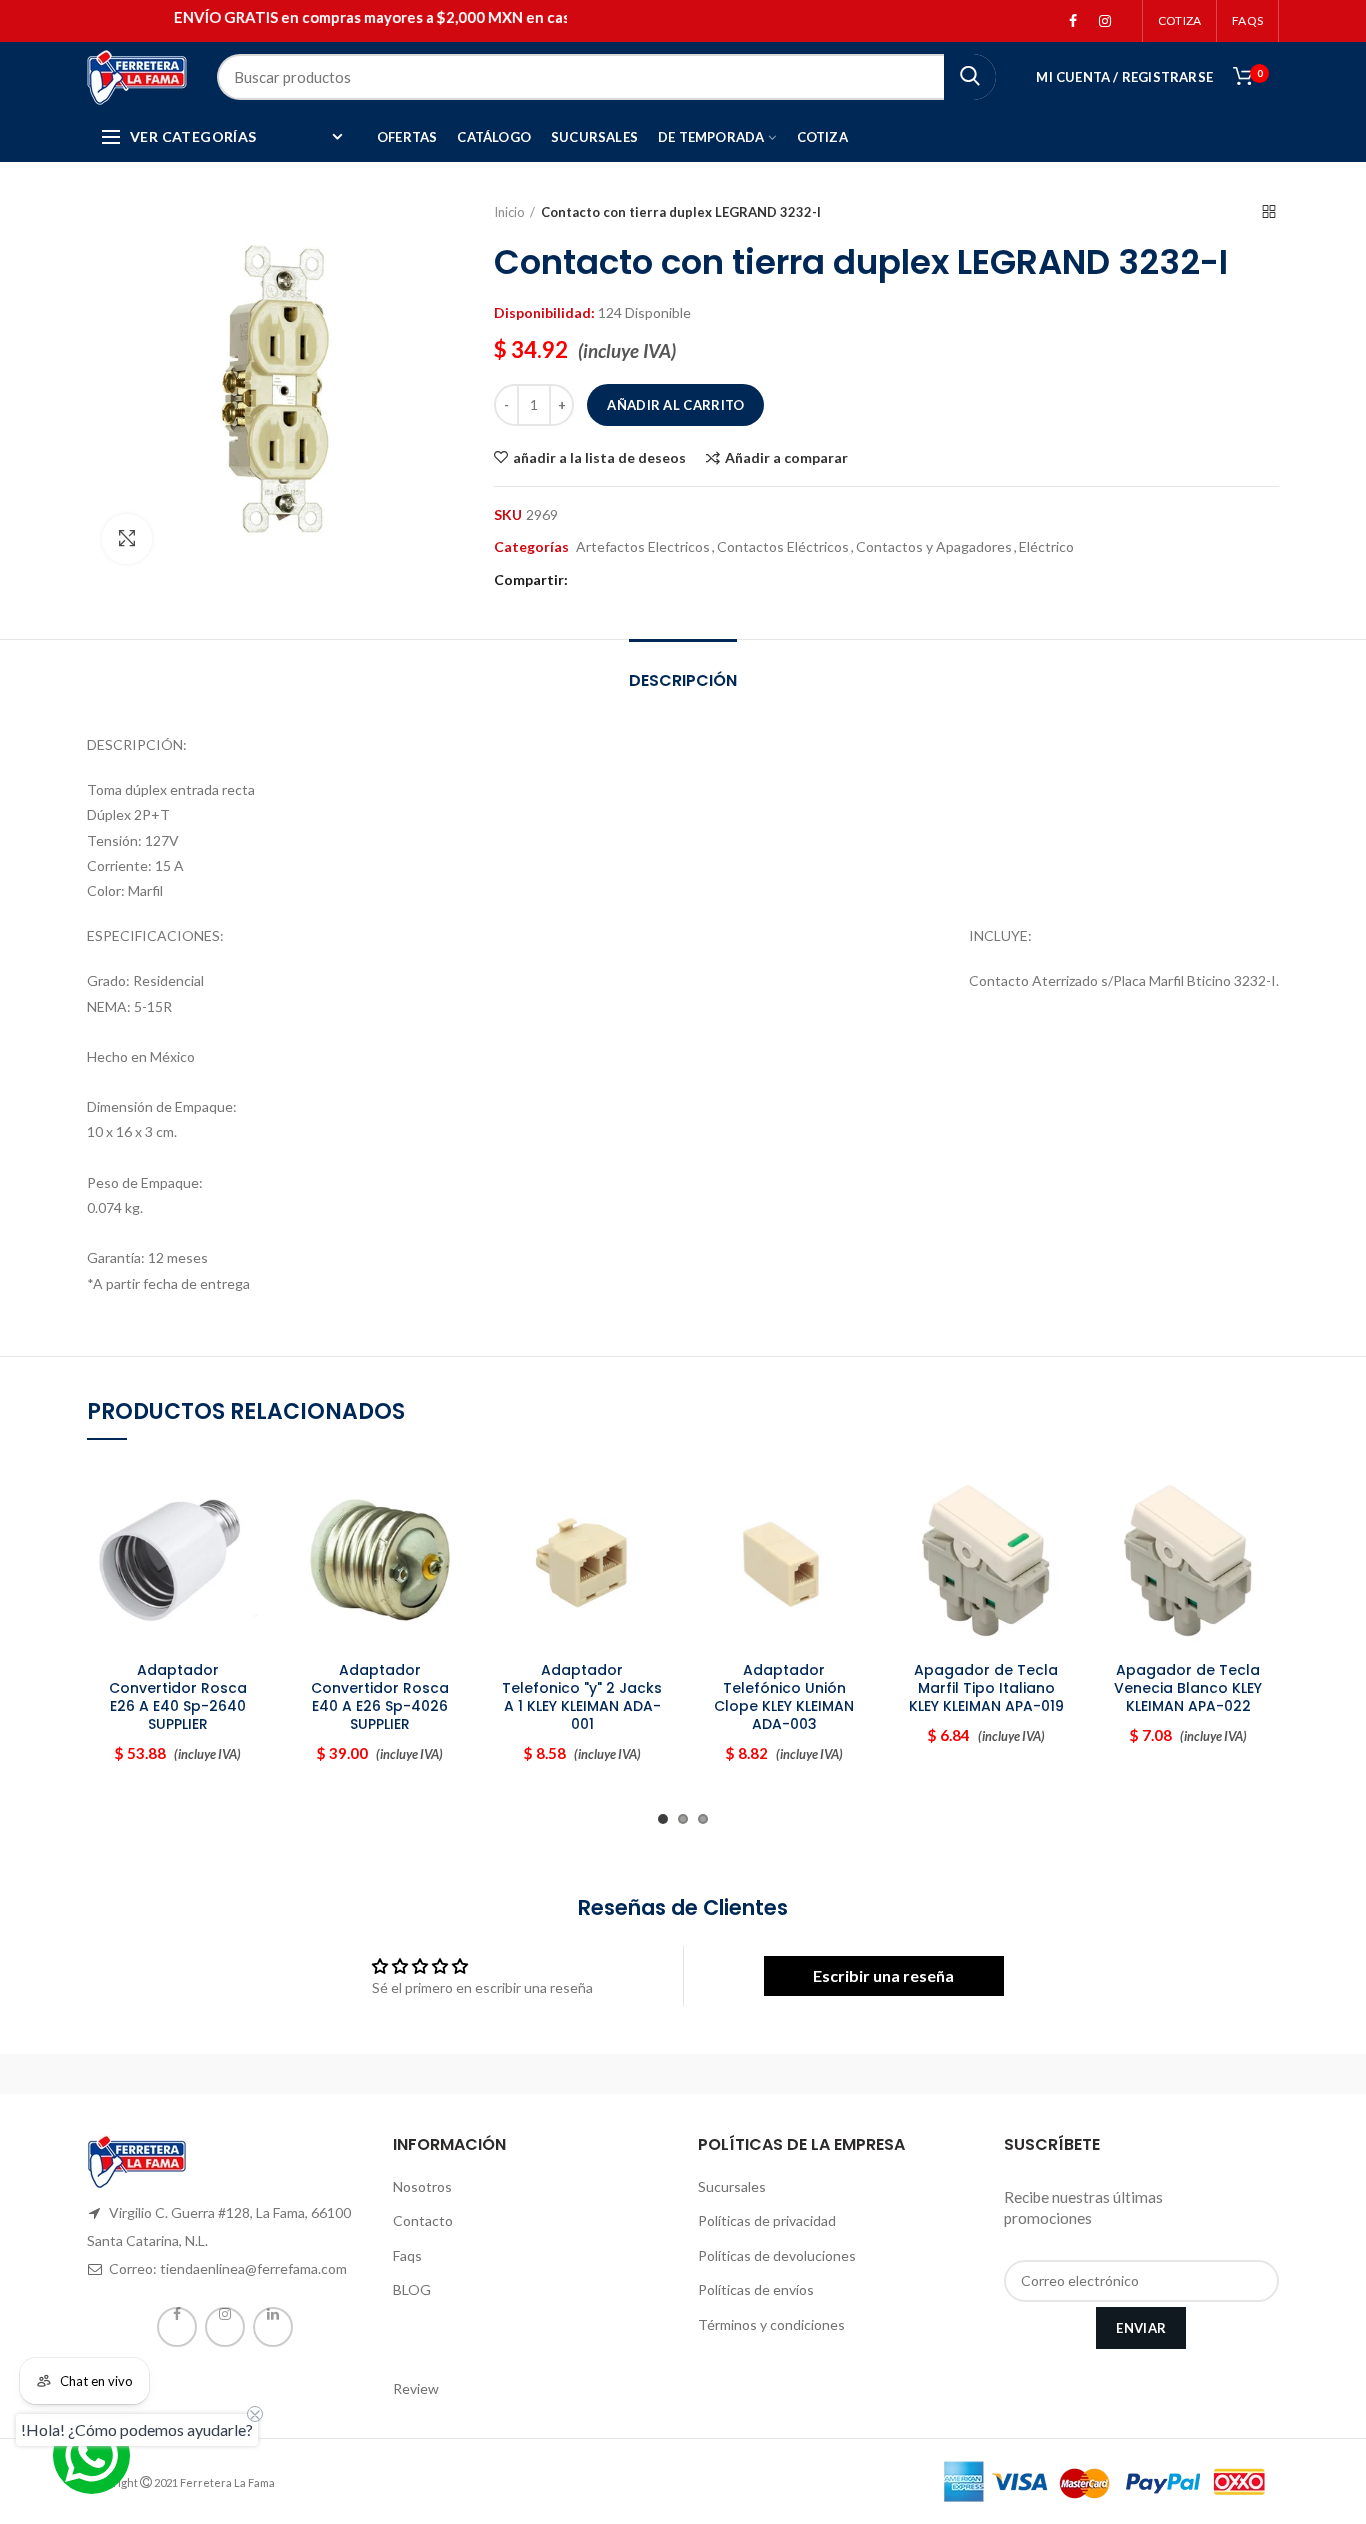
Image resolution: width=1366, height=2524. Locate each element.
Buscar (970, 77)
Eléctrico (1046, 547)
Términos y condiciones (771, 2324)
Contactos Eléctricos (783, 547)
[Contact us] (91, 2455)
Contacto (423, 2220)
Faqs (407, 2255)
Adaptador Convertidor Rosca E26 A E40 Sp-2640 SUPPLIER (178, 1697)
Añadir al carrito (675, 405)
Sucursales (732, 2186)
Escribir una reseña (883, 1975)
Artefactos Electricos (643, 547)
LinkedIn (273, 2327)
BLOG (412, 2289)
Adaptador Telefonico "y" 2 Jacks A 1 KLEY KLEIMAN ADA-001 (582, 1697)
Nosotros (422, 2186)
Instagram (1105, 21)
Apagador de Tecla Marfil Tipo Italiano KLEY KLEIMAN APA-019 (986, 1688)
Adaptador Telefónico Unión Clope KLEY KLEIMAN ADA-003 (784, 1697)
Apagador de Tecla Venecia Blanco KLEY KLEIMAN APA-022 (1188, 1688)
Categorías (531, 547)
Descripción (683, 680)
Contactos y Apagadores (934, 547)
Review (416, 2388)
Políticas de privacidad (767, 2220)
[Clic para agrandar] (127, 539)
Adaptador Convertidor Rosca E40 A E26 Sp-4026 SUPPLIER (380, 1697)
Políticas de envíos (756, 2289)
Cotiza (1179, 20)
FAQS (1247, 20)
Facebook (1073, 21)
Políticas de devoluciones (777, 2255)
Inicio (509, 212)
